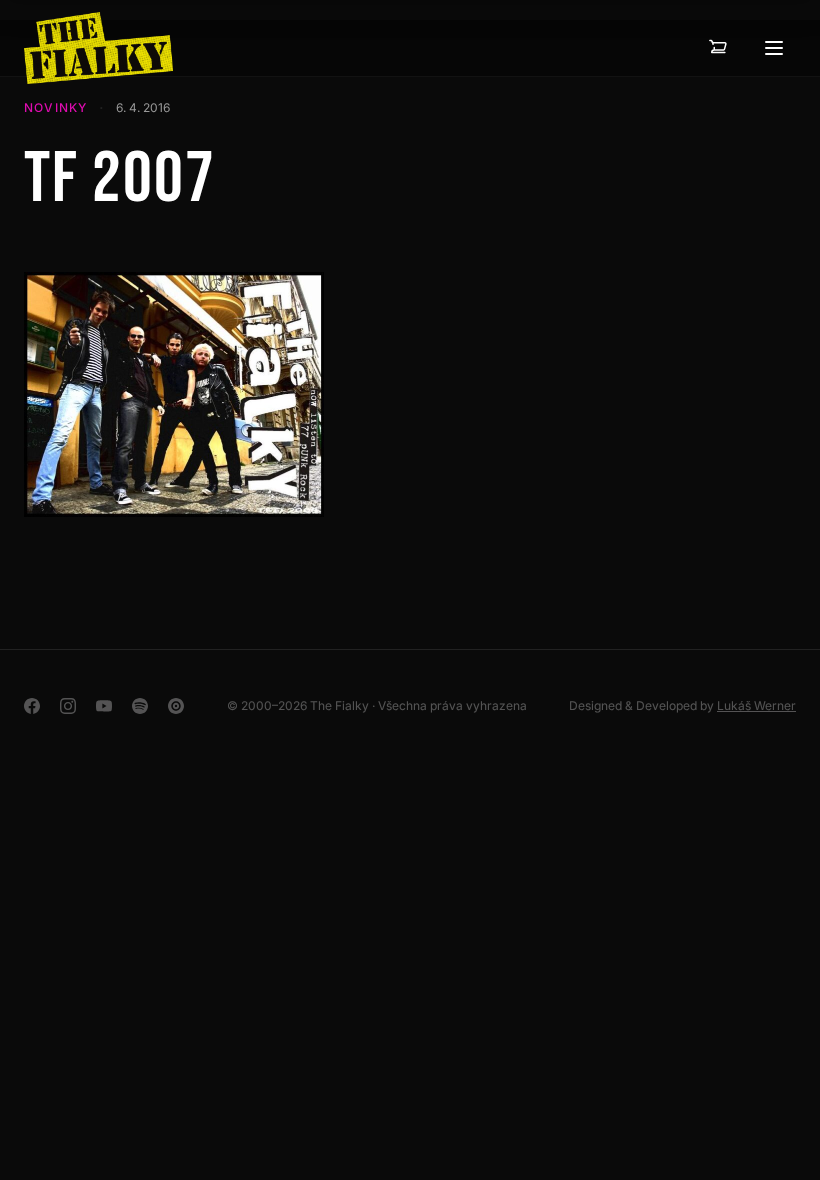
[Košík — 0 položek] (718, 48)
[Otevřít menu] (774, 48)
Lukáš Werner (756, 705)
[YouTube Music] (176, 706)
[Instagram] (68, 706)
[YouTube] (104, 706)
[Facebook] (32, 706)
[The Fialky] (98, 48)
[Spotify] (140, 706)
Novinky (55, 107)
